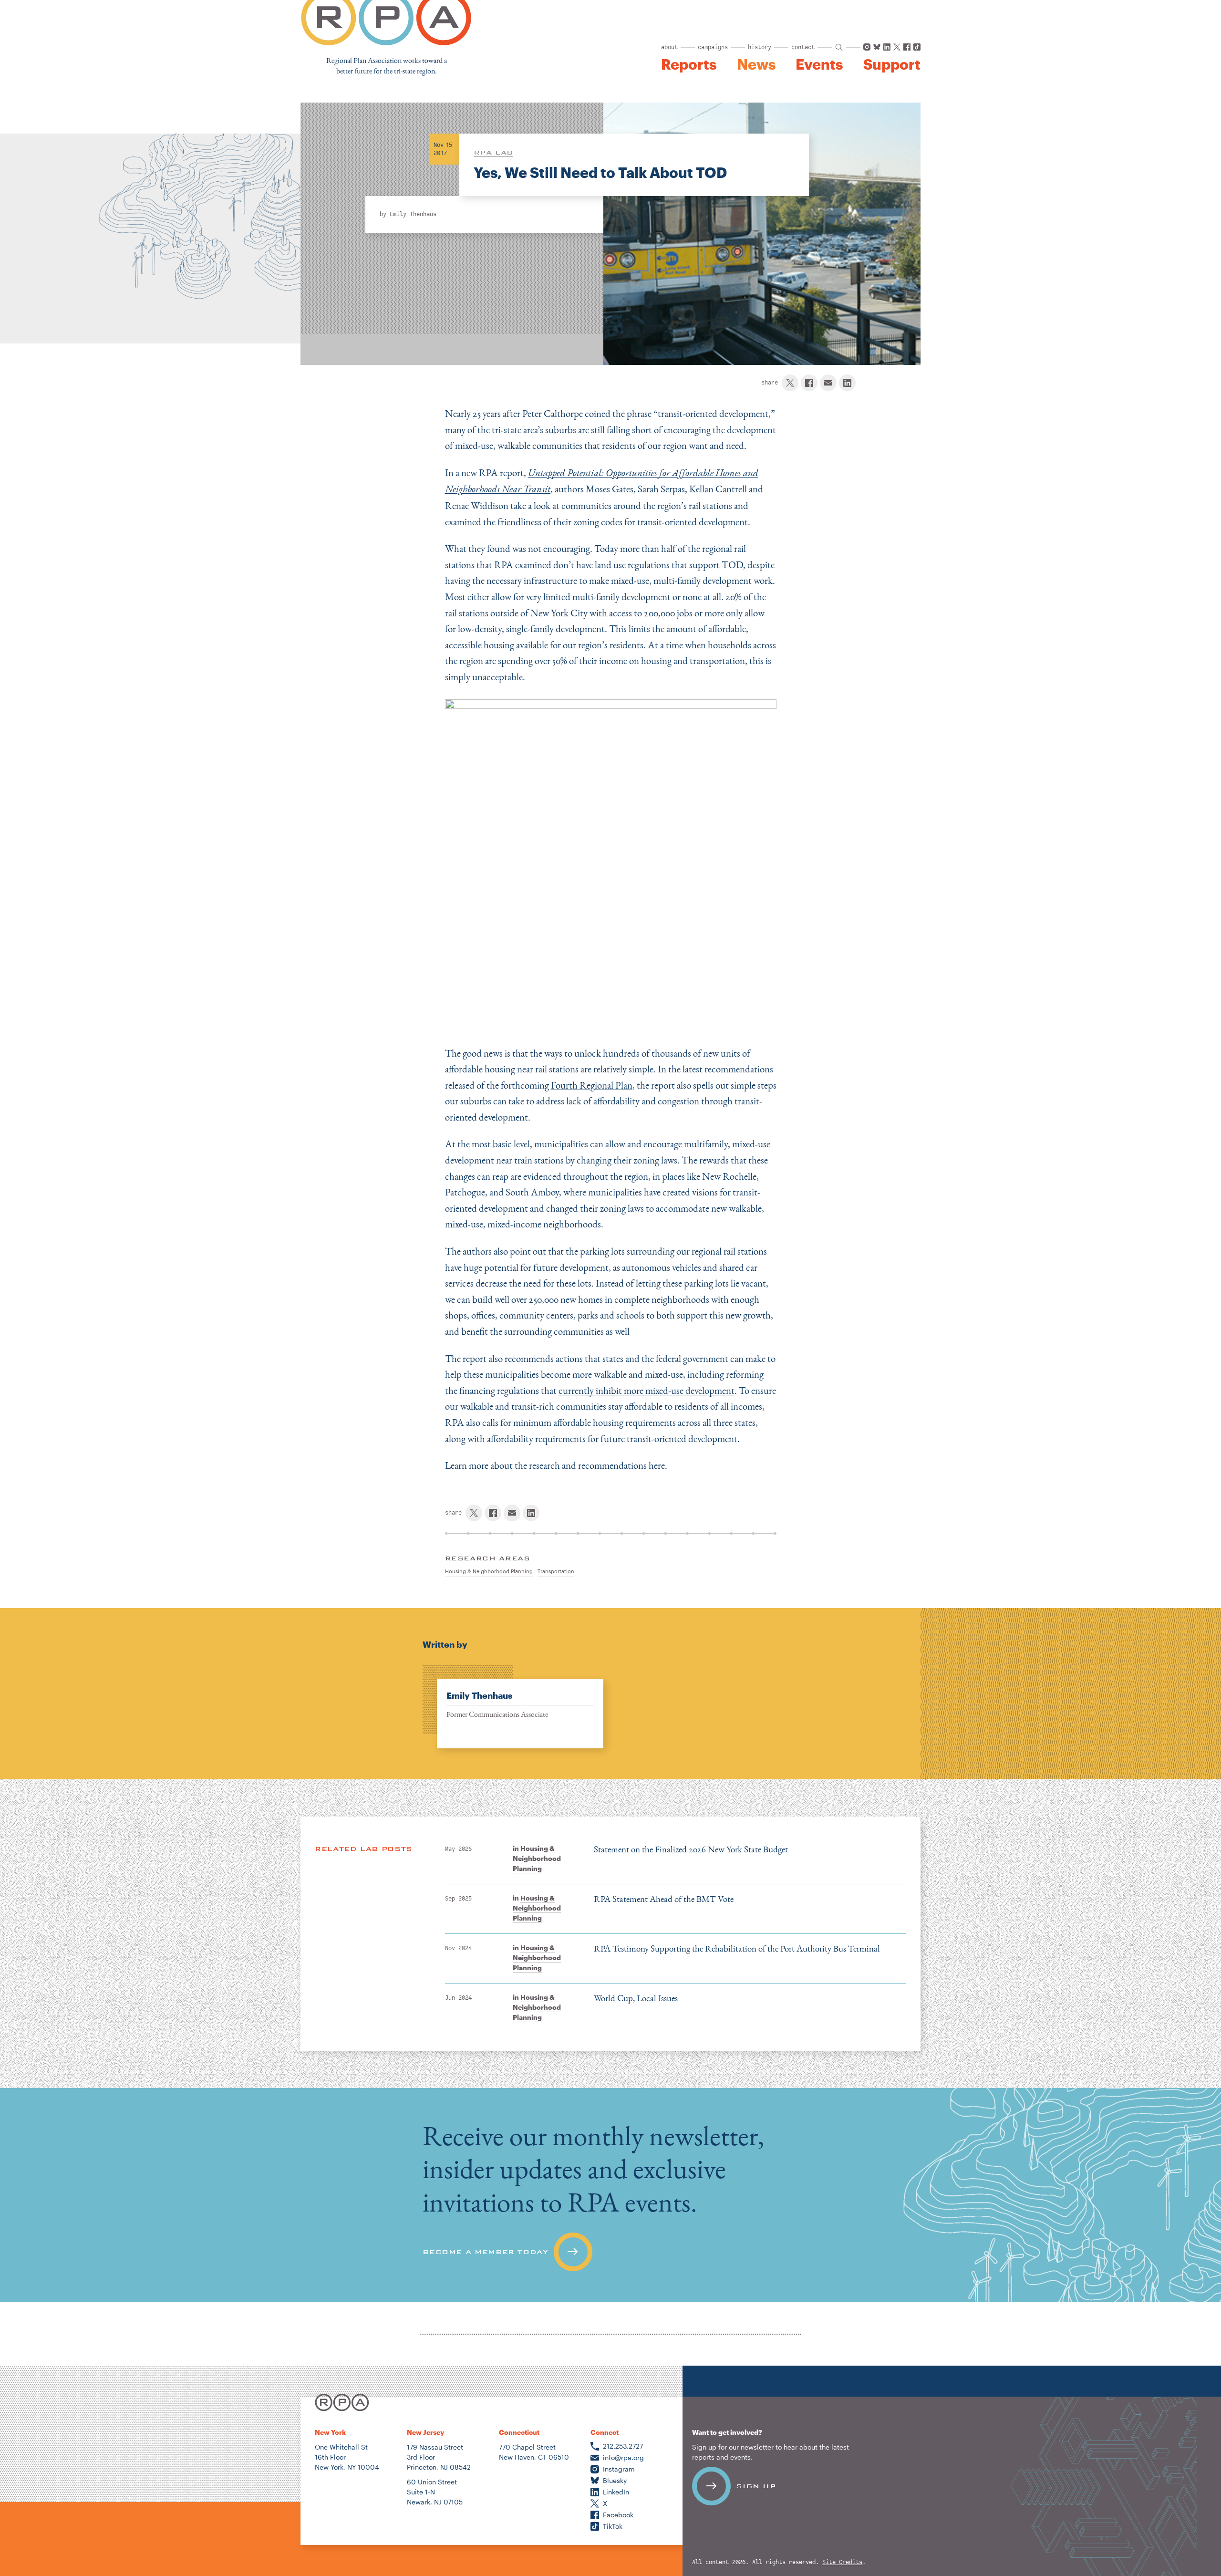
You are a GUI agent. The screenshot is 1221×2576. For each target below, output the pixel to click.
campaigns (713, 47)
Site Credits (842, 2562)
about (669, 47)
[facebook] (809, 383)
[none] (513, 1707)
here (657, 1465)
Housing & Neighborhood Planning (537, 1858)
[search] (839, 47)
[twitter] (790, 383)
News (756, 64)
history (760, 47)
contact (803, 47)
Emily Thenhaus (413, 214)
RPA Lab (493, 152)
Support (892, 64)
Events (819, 64)
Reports (689, 64)
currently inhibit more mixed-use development (647, 1390)
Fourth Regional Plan (592, 1085)
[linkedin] (847, 383)
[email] (828, 383)
